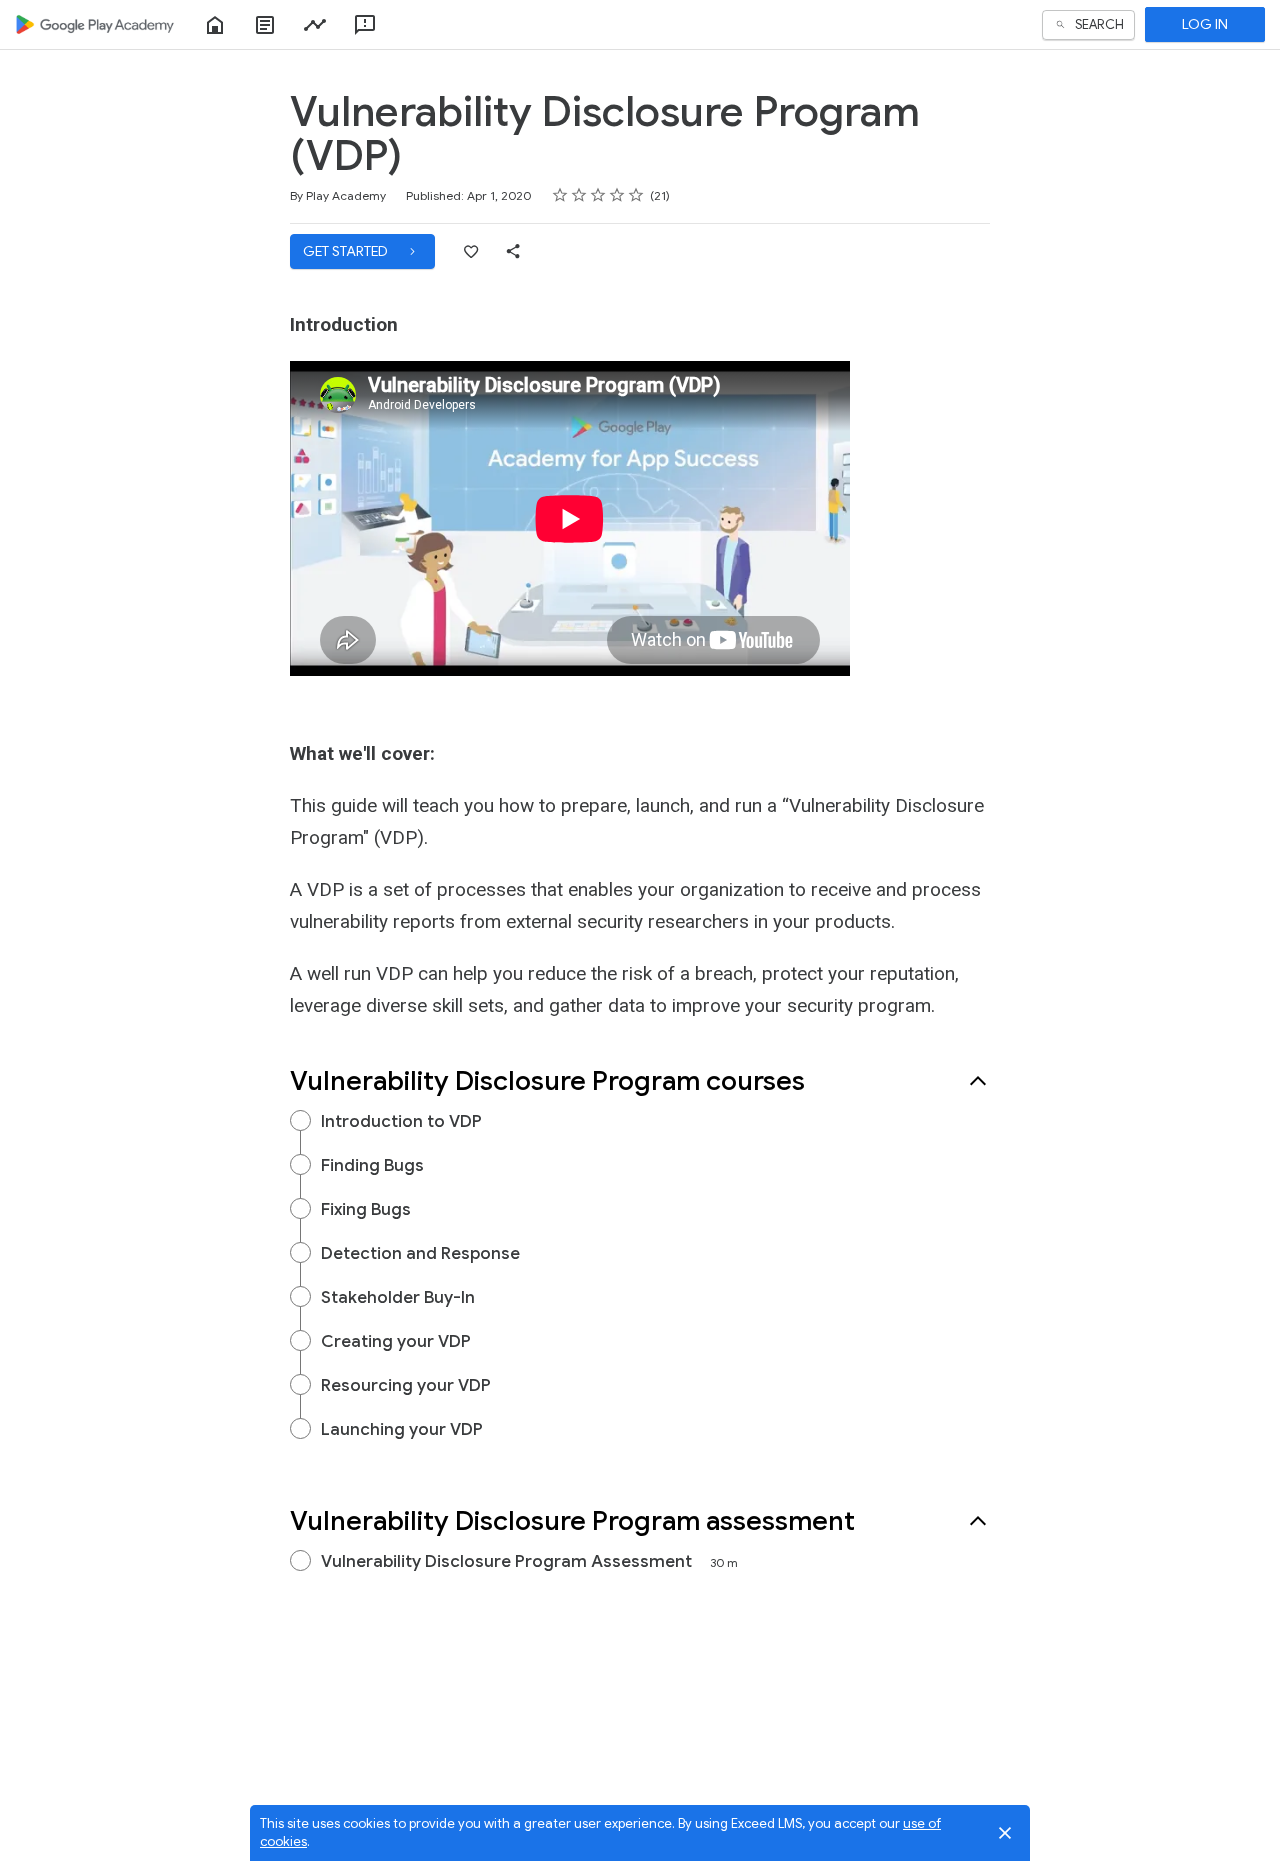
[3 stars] (598, 195)
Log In (1205, 24)
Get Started (347, 251)
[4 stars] (617, 195)
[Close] (1005, 1833)
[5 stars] (636, 195)
